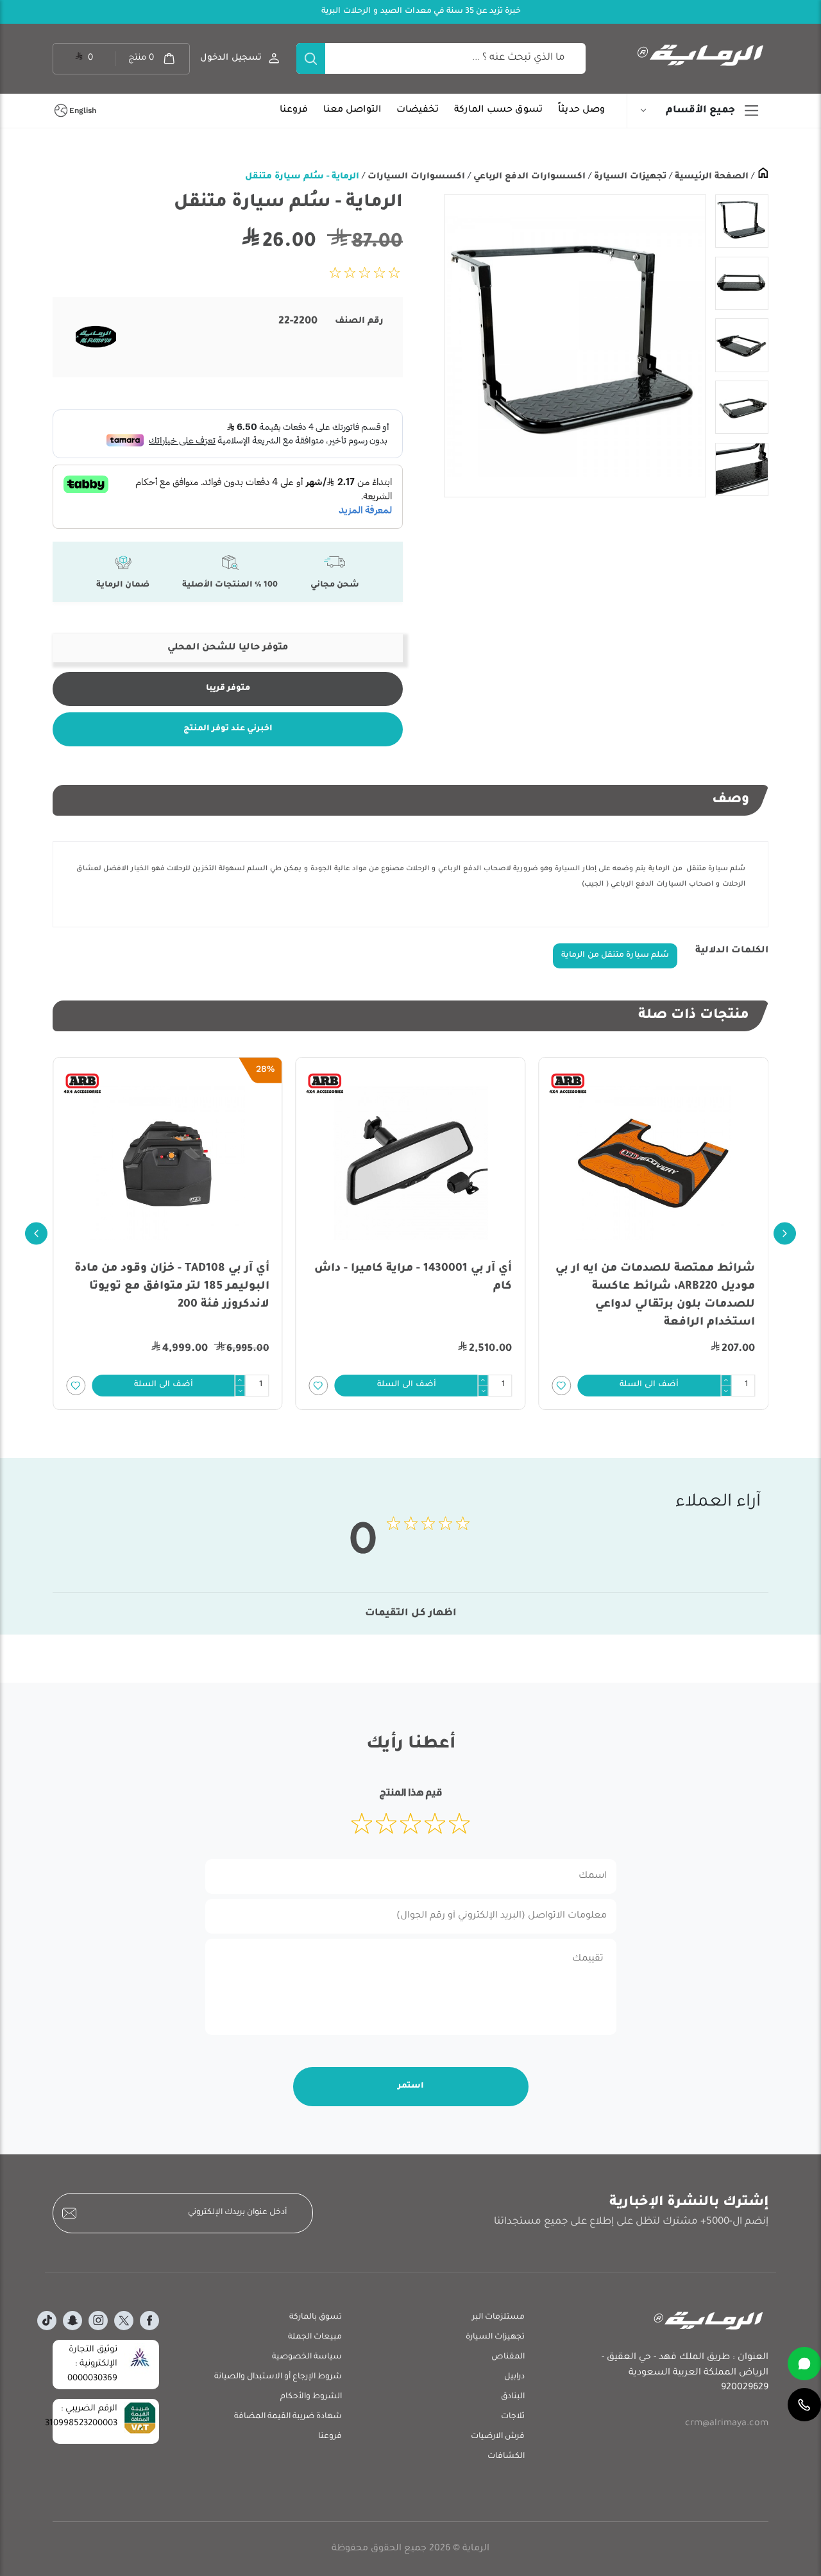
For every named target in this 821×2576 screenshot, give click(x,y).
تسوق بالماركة (316, 2317)
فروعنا (294, 110)
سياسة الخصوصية (307, 2357)
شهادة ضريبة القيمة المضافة (288, 2417)
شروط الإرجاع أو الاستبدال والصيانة (278, 2377)
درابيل (514, 2377)
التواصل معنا (352, 110)
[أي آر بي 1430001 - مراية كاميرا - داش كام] (411, 1163)
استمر (411, 2086)
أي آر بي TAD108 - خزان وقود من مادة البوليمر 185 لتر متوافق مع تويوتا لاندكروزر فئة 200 (172, 1287)
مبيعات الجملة (315, 2337)
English (83, 110)
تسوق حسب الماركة (498, 110)
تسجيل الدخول (231, 58)
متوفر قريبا (228, 689)
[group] (575, 346)
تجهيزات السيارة (629, 177)
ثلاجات (513, 2417)
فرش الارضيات (498, 2437)
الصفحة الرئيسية (710, 177)
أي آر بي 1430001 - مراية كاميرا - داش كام (413, 1278)
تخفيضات (418, 110)
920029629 (745, 2388)
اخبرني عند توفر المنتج (228, 729)
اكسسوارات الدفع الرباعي (528, 177)
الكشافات (506, 2457)
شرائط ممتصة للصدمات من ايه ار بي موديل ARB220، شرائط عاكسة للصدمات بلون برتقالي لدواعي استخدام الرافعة (655, 1296)
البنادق (513, 2397)
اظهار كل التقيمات (411, 1614)
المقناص (508, 2357)
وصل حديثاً (581, 110)
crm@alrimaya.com (727, 2424)
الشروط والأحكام (311, 2397)
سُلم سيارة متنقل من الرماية (615, 956)
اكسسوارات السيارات (415, 177)
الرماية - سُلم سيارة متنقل (302, 177)
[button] (649, 1386)
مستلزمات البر (498, 2317)
